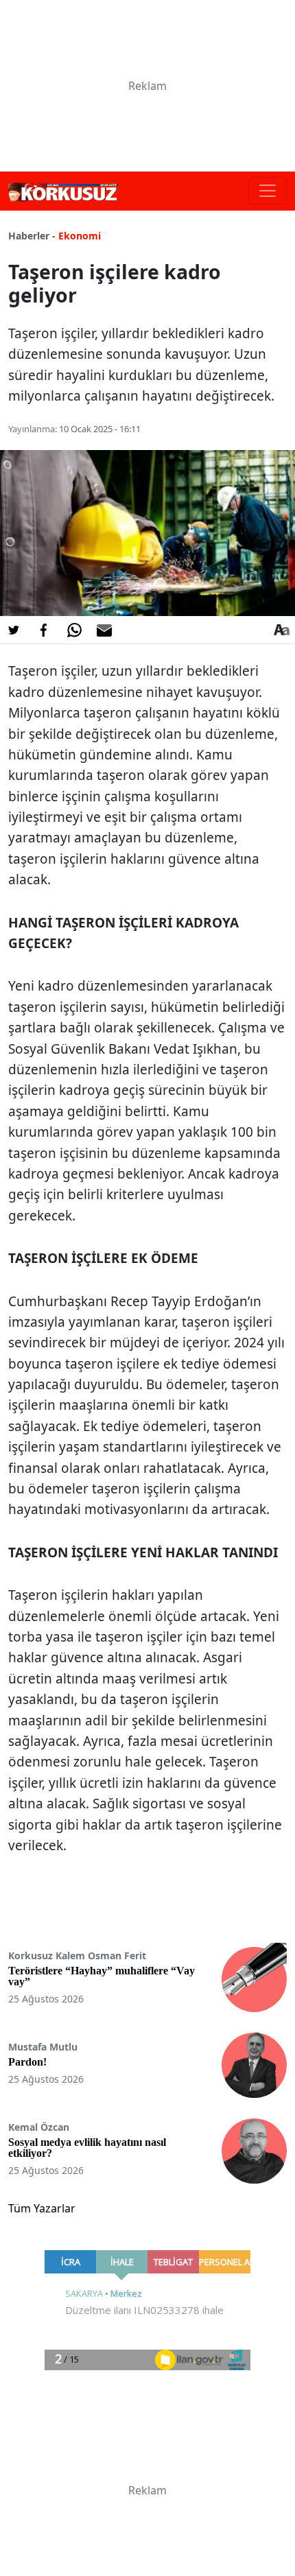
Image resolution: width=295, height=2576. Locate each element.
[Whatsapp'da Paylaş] (74, 630)
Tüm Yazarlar (42, 2208)
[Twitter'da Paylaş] (14, 630)
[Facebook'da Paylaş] (44, 630)
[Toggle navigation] (268, 191)
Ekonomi (80, 236)
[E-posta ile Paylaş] (104, 630)
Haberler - (32, 236)
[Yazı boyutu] (281, 630)
